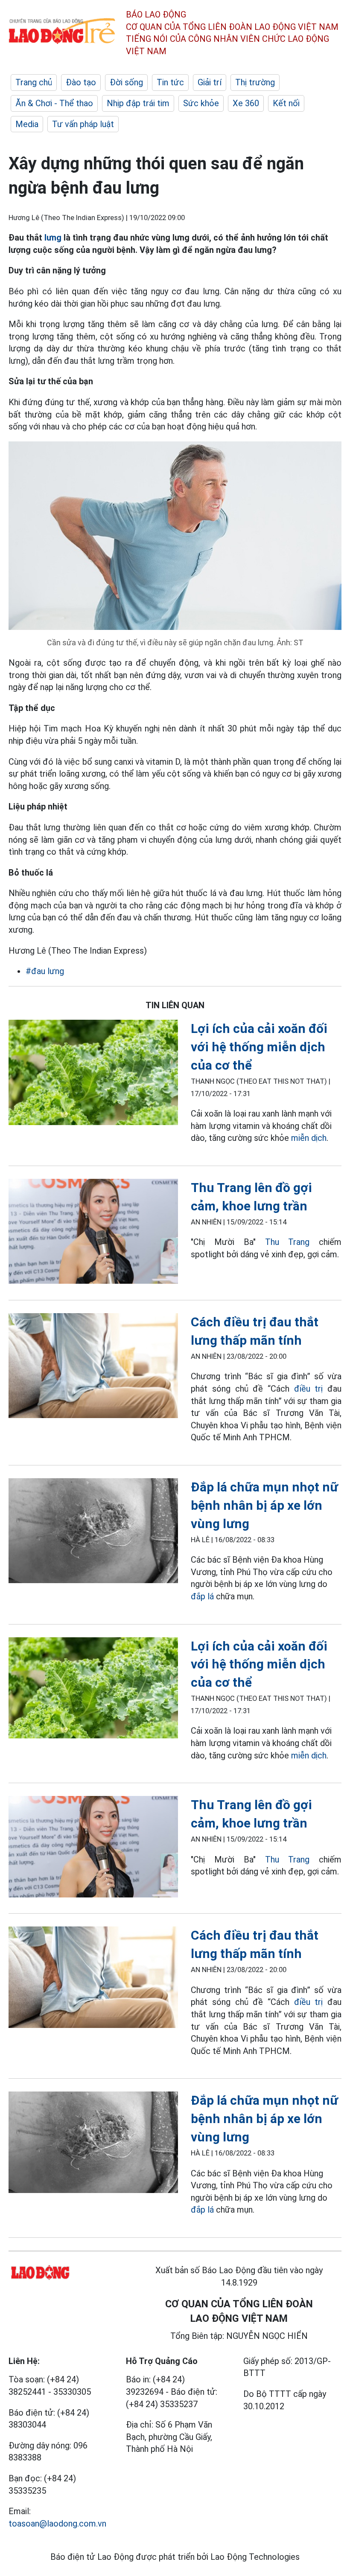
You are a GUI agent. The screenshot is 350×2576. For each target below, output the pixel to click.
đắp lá (202, 1596)
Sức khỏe (201, 103)
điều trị (309, 1389)
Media (27, 124)
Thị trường (255, 82)
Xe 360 (246, 103)
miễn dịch (309, 1138)
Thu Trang (287, 1242)
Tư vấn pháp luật (83, 124)
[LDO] (93, 1074)
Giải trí (210, 82)
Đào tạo (81, 82)
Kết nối (286, 103)
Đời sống (126, 82)
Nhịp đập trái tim (138, 103)
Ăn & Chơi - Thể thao (54, 103)
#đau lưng (45, 971)
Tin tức (170, 82)
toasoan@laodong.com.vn (57, 2524)
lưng (53, 238)
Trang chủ (34, 82)
